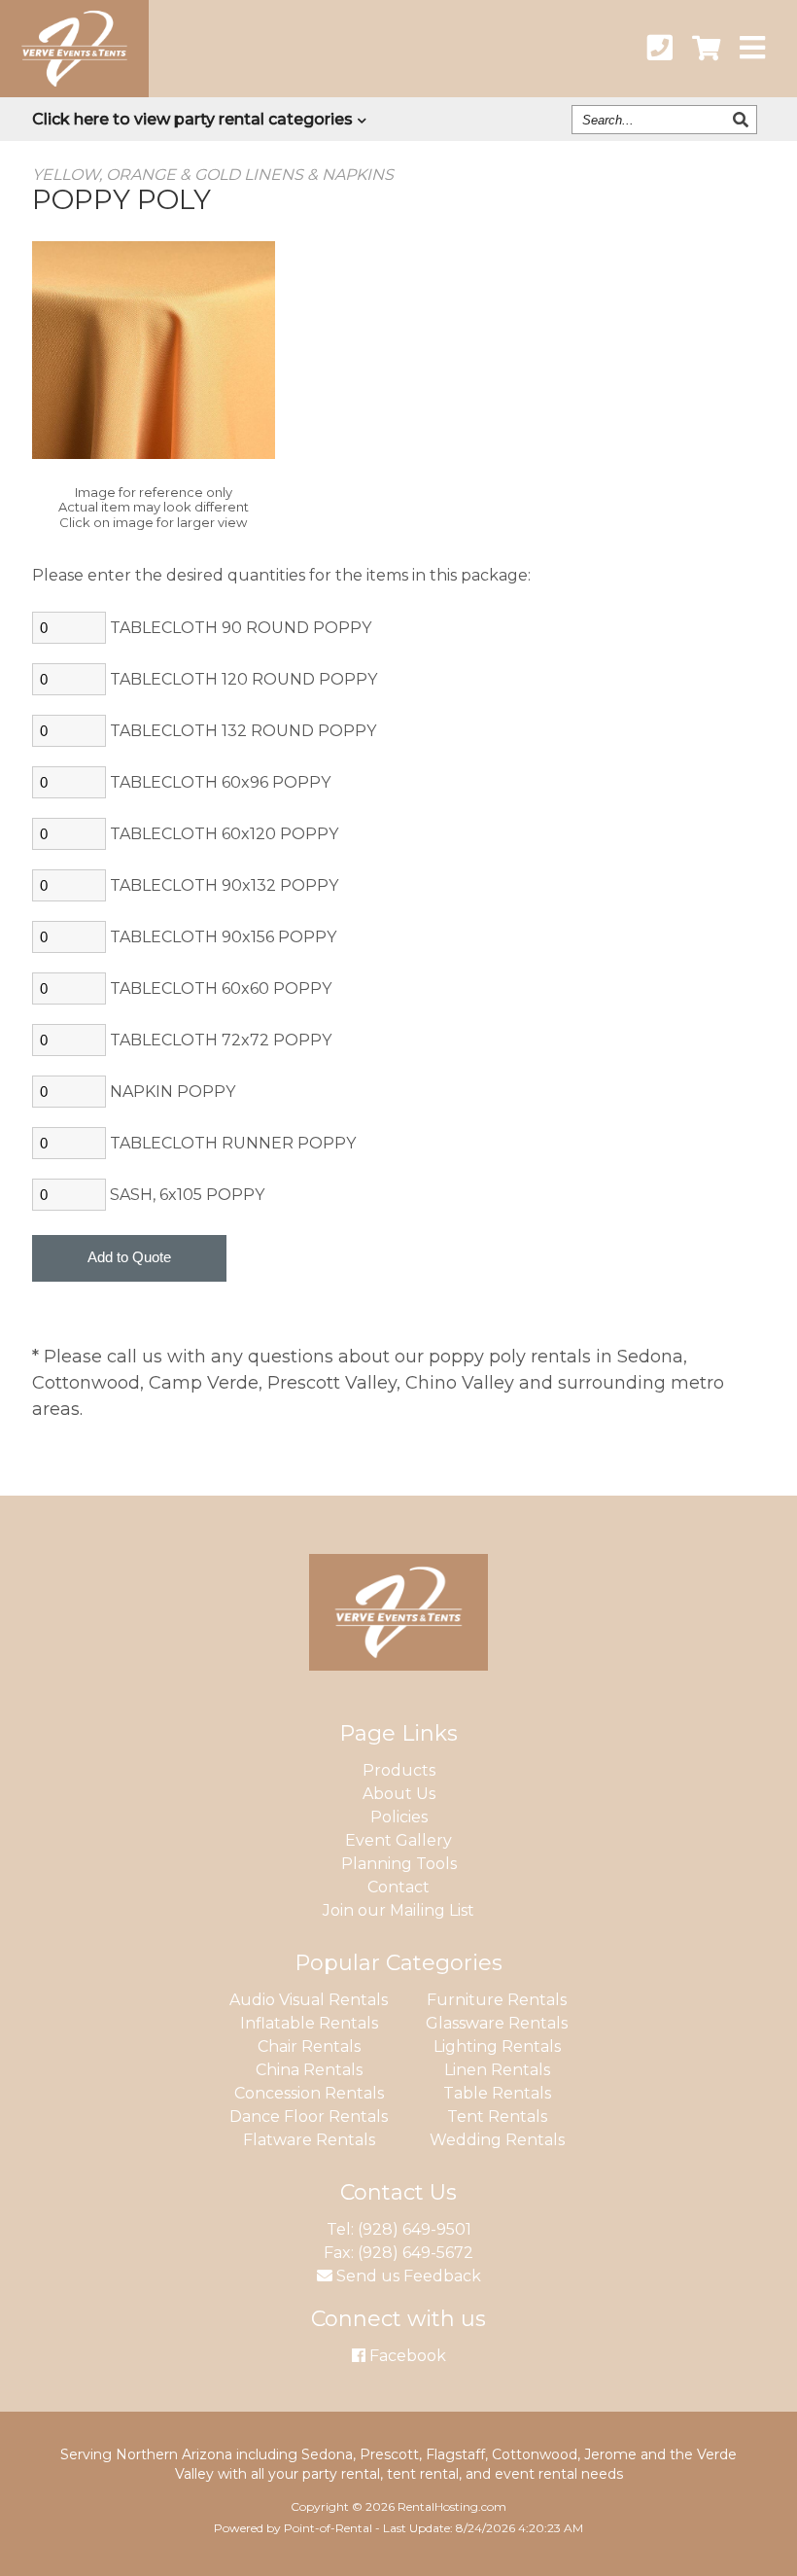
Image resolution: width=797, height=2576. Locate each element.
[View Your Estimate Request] (706, 49)
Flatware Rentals (309, 2140)
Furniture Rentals (497, 2000)
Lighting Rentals (497, 2047)
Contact (398, 1887)
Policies (399, 1817)
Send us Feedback (407, 2276)
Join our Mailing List (398, 1910)
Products (399, 1770)
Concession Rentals (309, 2093)
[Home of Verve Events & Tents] (398, 1685)
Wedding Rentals (497, 2140)
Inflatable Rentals (309, 2023)
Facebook (406, 2356)
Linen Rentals (497, 2070)
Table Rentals (497, 2093)
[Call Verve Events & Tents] (660, 49)
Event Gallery (398, 1840)
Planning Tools (399, 1864)
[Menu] (752, 49)
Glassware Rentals (497, 2023)
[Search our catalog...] (743, 120)
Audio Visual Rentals (309, 2000)
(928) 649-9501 (415, 2229)
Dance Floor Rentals (309, 2117)
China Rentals (309, 2070)
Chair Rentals (309, 2047)
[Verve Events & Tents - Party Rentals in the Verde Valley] (74, 91)
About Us (399, 1794)
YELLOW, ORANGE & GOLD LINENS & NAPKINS (213, 175)
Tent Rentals (497, 2117)
